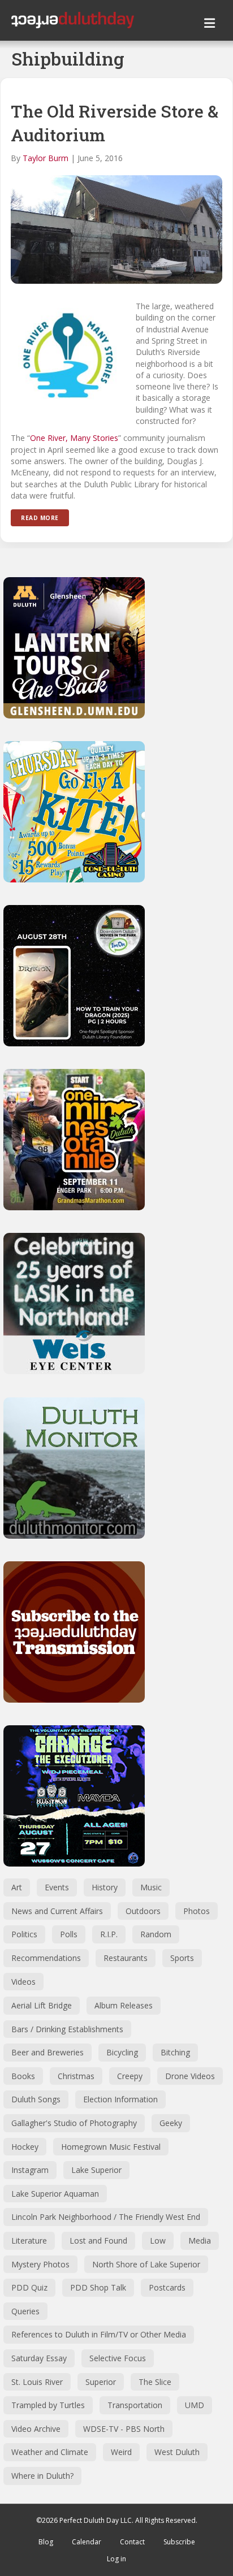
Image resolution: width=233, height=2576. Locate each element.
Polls (69, 1934)
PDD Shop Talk (98, 2287)
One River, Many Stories (74, 438)
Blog (46, 2542)
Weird (121, 2452)
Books (23, 2076)
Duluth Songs (36, 2099)
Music (151, 1887)
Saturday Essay (39, 2358)
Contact (132, 2542)
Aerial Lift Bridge (42, 2005)
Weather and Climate (50, 2452)
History (105, 1887)
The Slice (155, 2382)
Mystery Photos (40, 2264)
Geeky (171, 2123)
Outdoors (143, 1911)
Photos (197, 1911)
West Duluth (177, 2452)
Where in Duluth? (42, 2476)
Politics (24, 1934)
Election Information (120, 2099)
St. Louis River (37, 2382)
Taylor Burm (46, 158)
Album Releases (124, 2005)
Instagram (30, 2170)
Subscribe (179, 2542)
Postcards (167, 2287)
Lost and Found (98, 2241)
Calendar (87, 2542)
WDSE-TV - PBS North (124, 2429)
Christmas (76, 2076)
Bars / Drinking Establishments (67, 2029)
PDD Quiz (29, 2287)
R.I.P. (109, 1934)
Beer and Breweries (48, 2052)
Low (158, 2241)
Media (200, 2241)
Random (156, 1934)
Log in (116, 2559)
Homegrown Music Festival (111, 2147)
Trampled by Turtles (48, 2405)
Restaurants (126, 1958)
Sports (182, 1958)
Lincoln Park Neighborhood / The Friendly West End (106, 2217)
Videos (23, 1982)
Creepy (130, 2076)
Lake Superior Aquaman (55, 2194)
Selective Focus (118, 2358)
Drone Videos (190, 2076)
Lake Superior (96, 2170)
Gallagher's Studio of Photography (74, 2123)
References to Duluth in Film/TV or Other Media (99, 2334)
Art (17, 1887)
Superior (101, 2382)
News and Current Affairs (57, 1911)
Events (57, 1887)
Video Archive (36, 2429)
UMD (195, 2405)
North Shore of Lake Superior (146, 2264)
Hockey (25, 2147)
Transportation (135, 2405)
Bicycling (122, 2052)
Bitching (175, 2052)
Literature (29, 2241)
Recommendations (46, 1958)
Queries (25, 2311)
